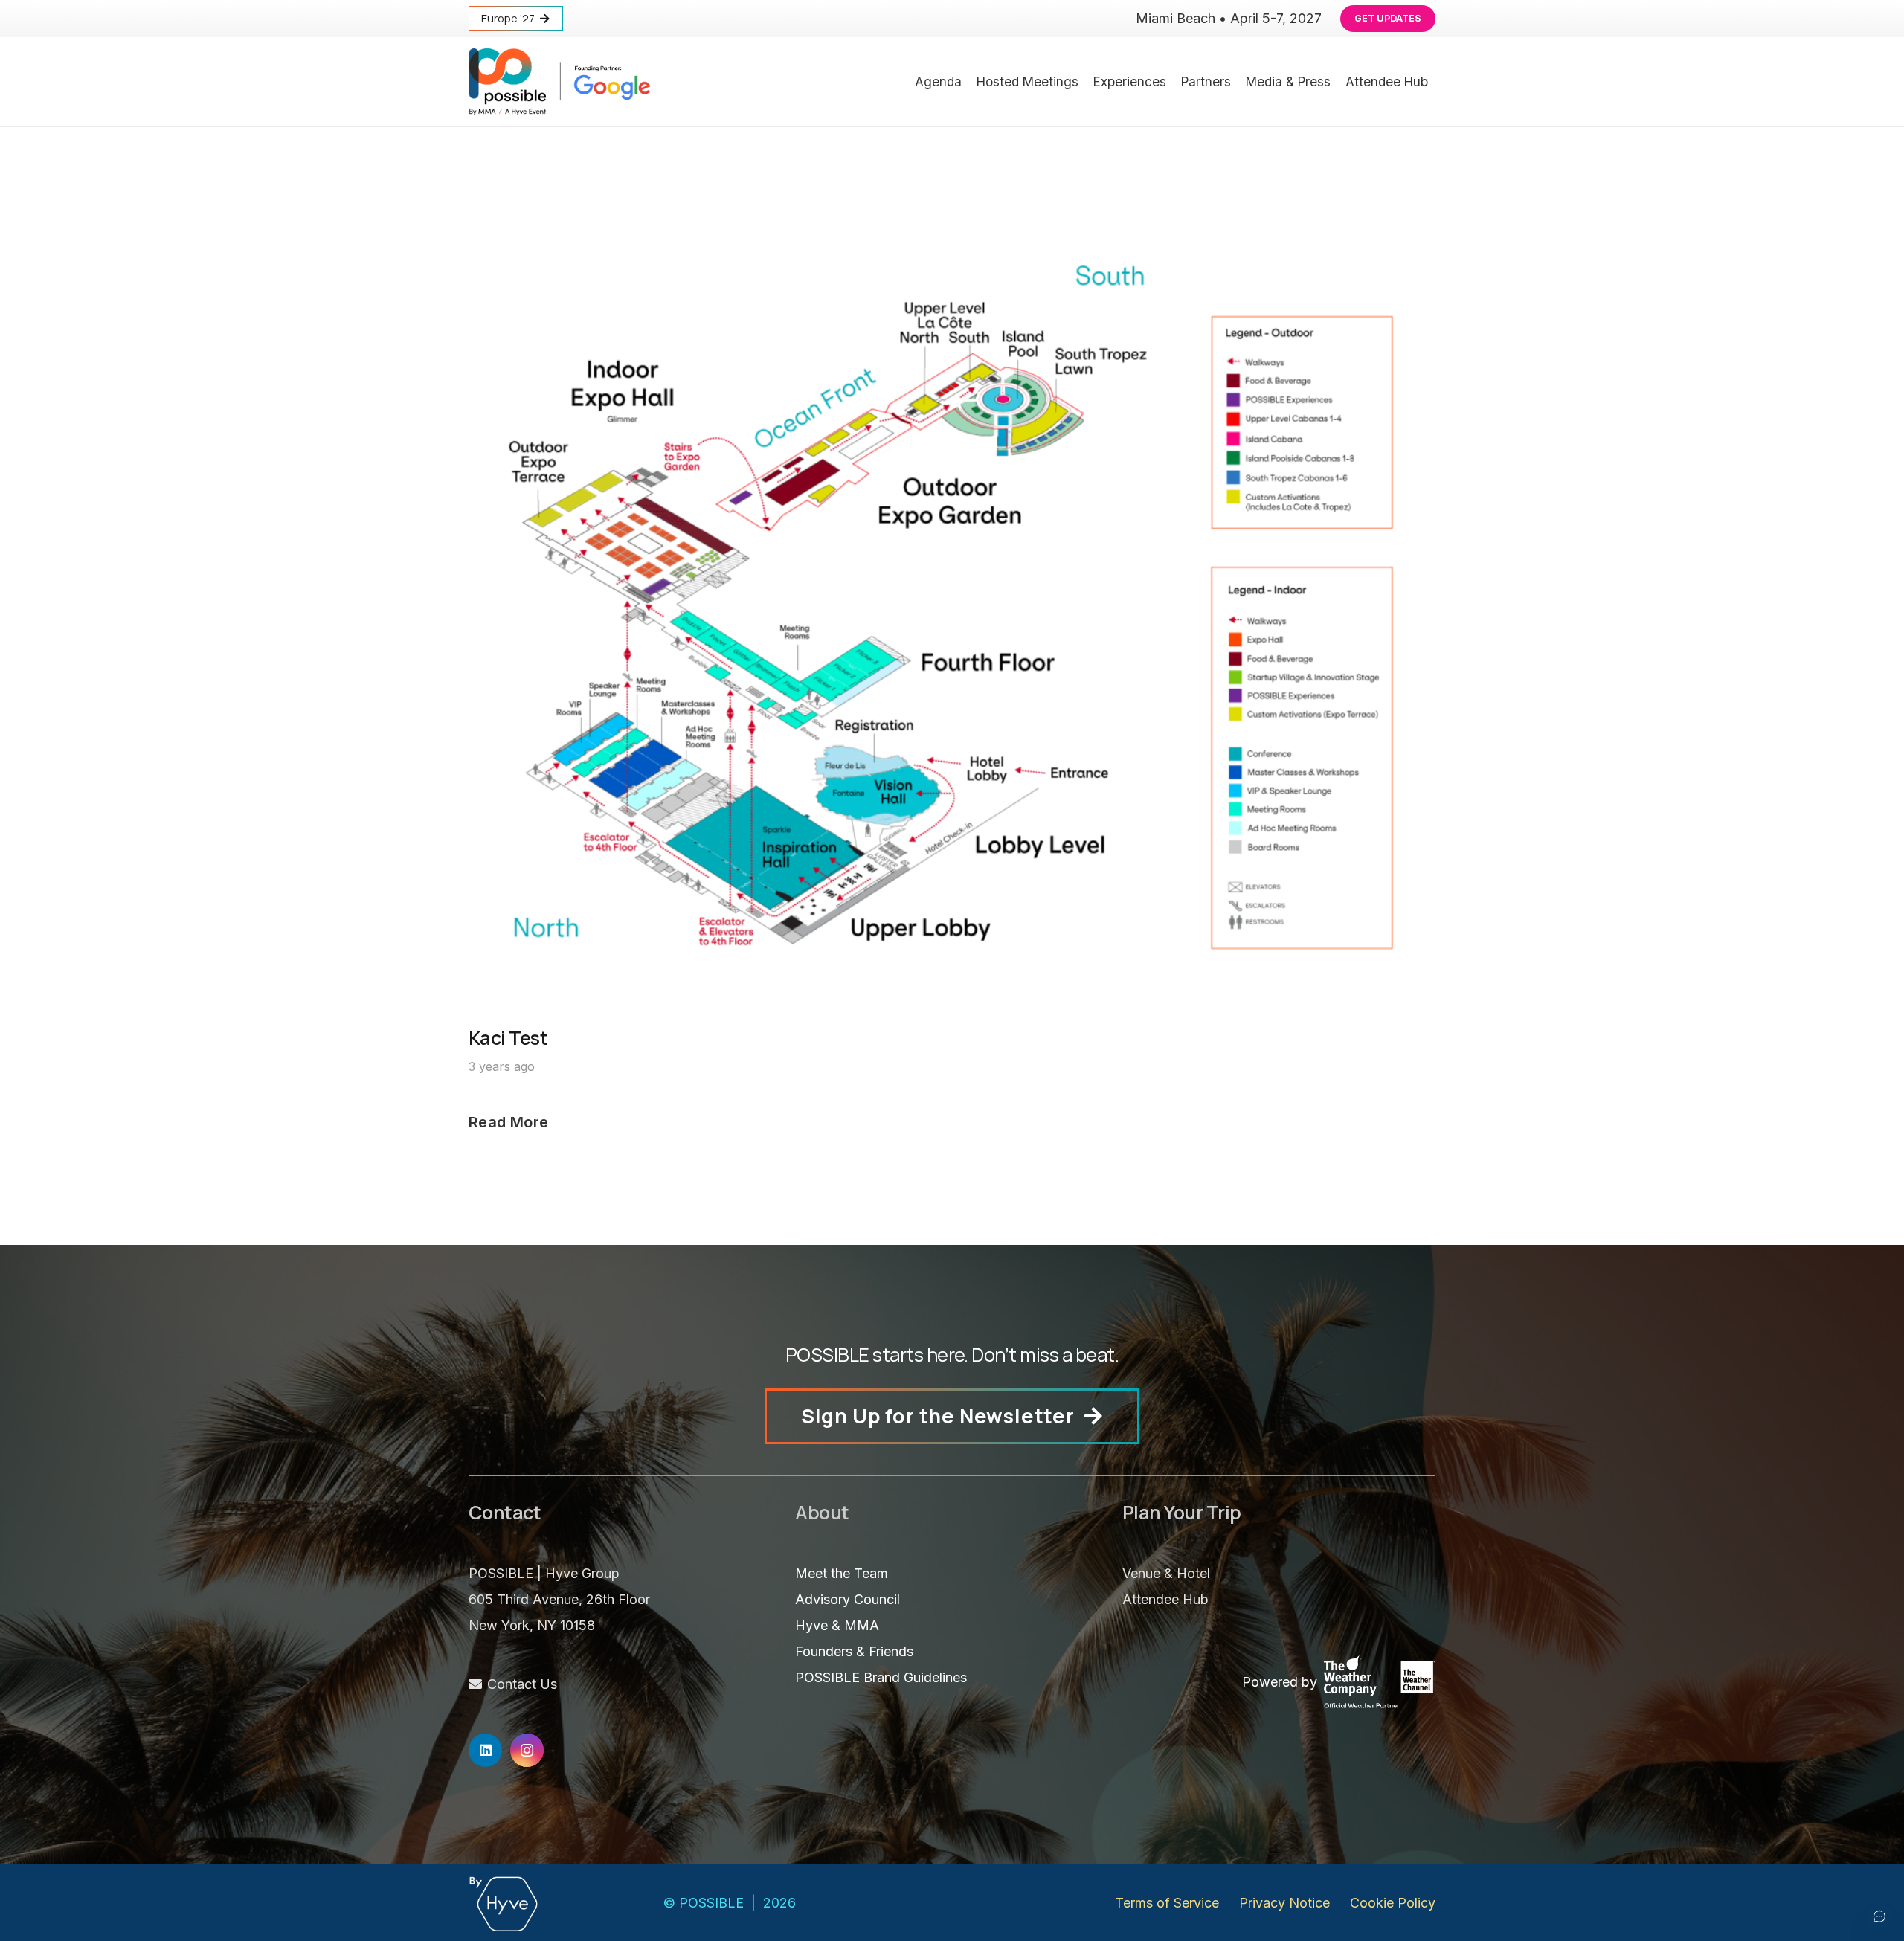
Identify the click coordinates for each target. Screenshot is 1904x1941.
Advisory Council (848, 1599)
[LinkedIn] (485, 1750)
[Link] (559, 82)
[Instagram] (527, 1750)
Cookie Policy (1393, 1903)
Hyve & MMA (837, 1625)
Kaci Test (508, 1038)
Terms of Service (1167, 1903)
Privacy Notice (1284, 1903)
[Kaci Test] (952, 234)
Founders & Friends (854, 1651)
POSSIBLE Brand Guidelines (881, 1677)
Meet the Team (842, 1573)
